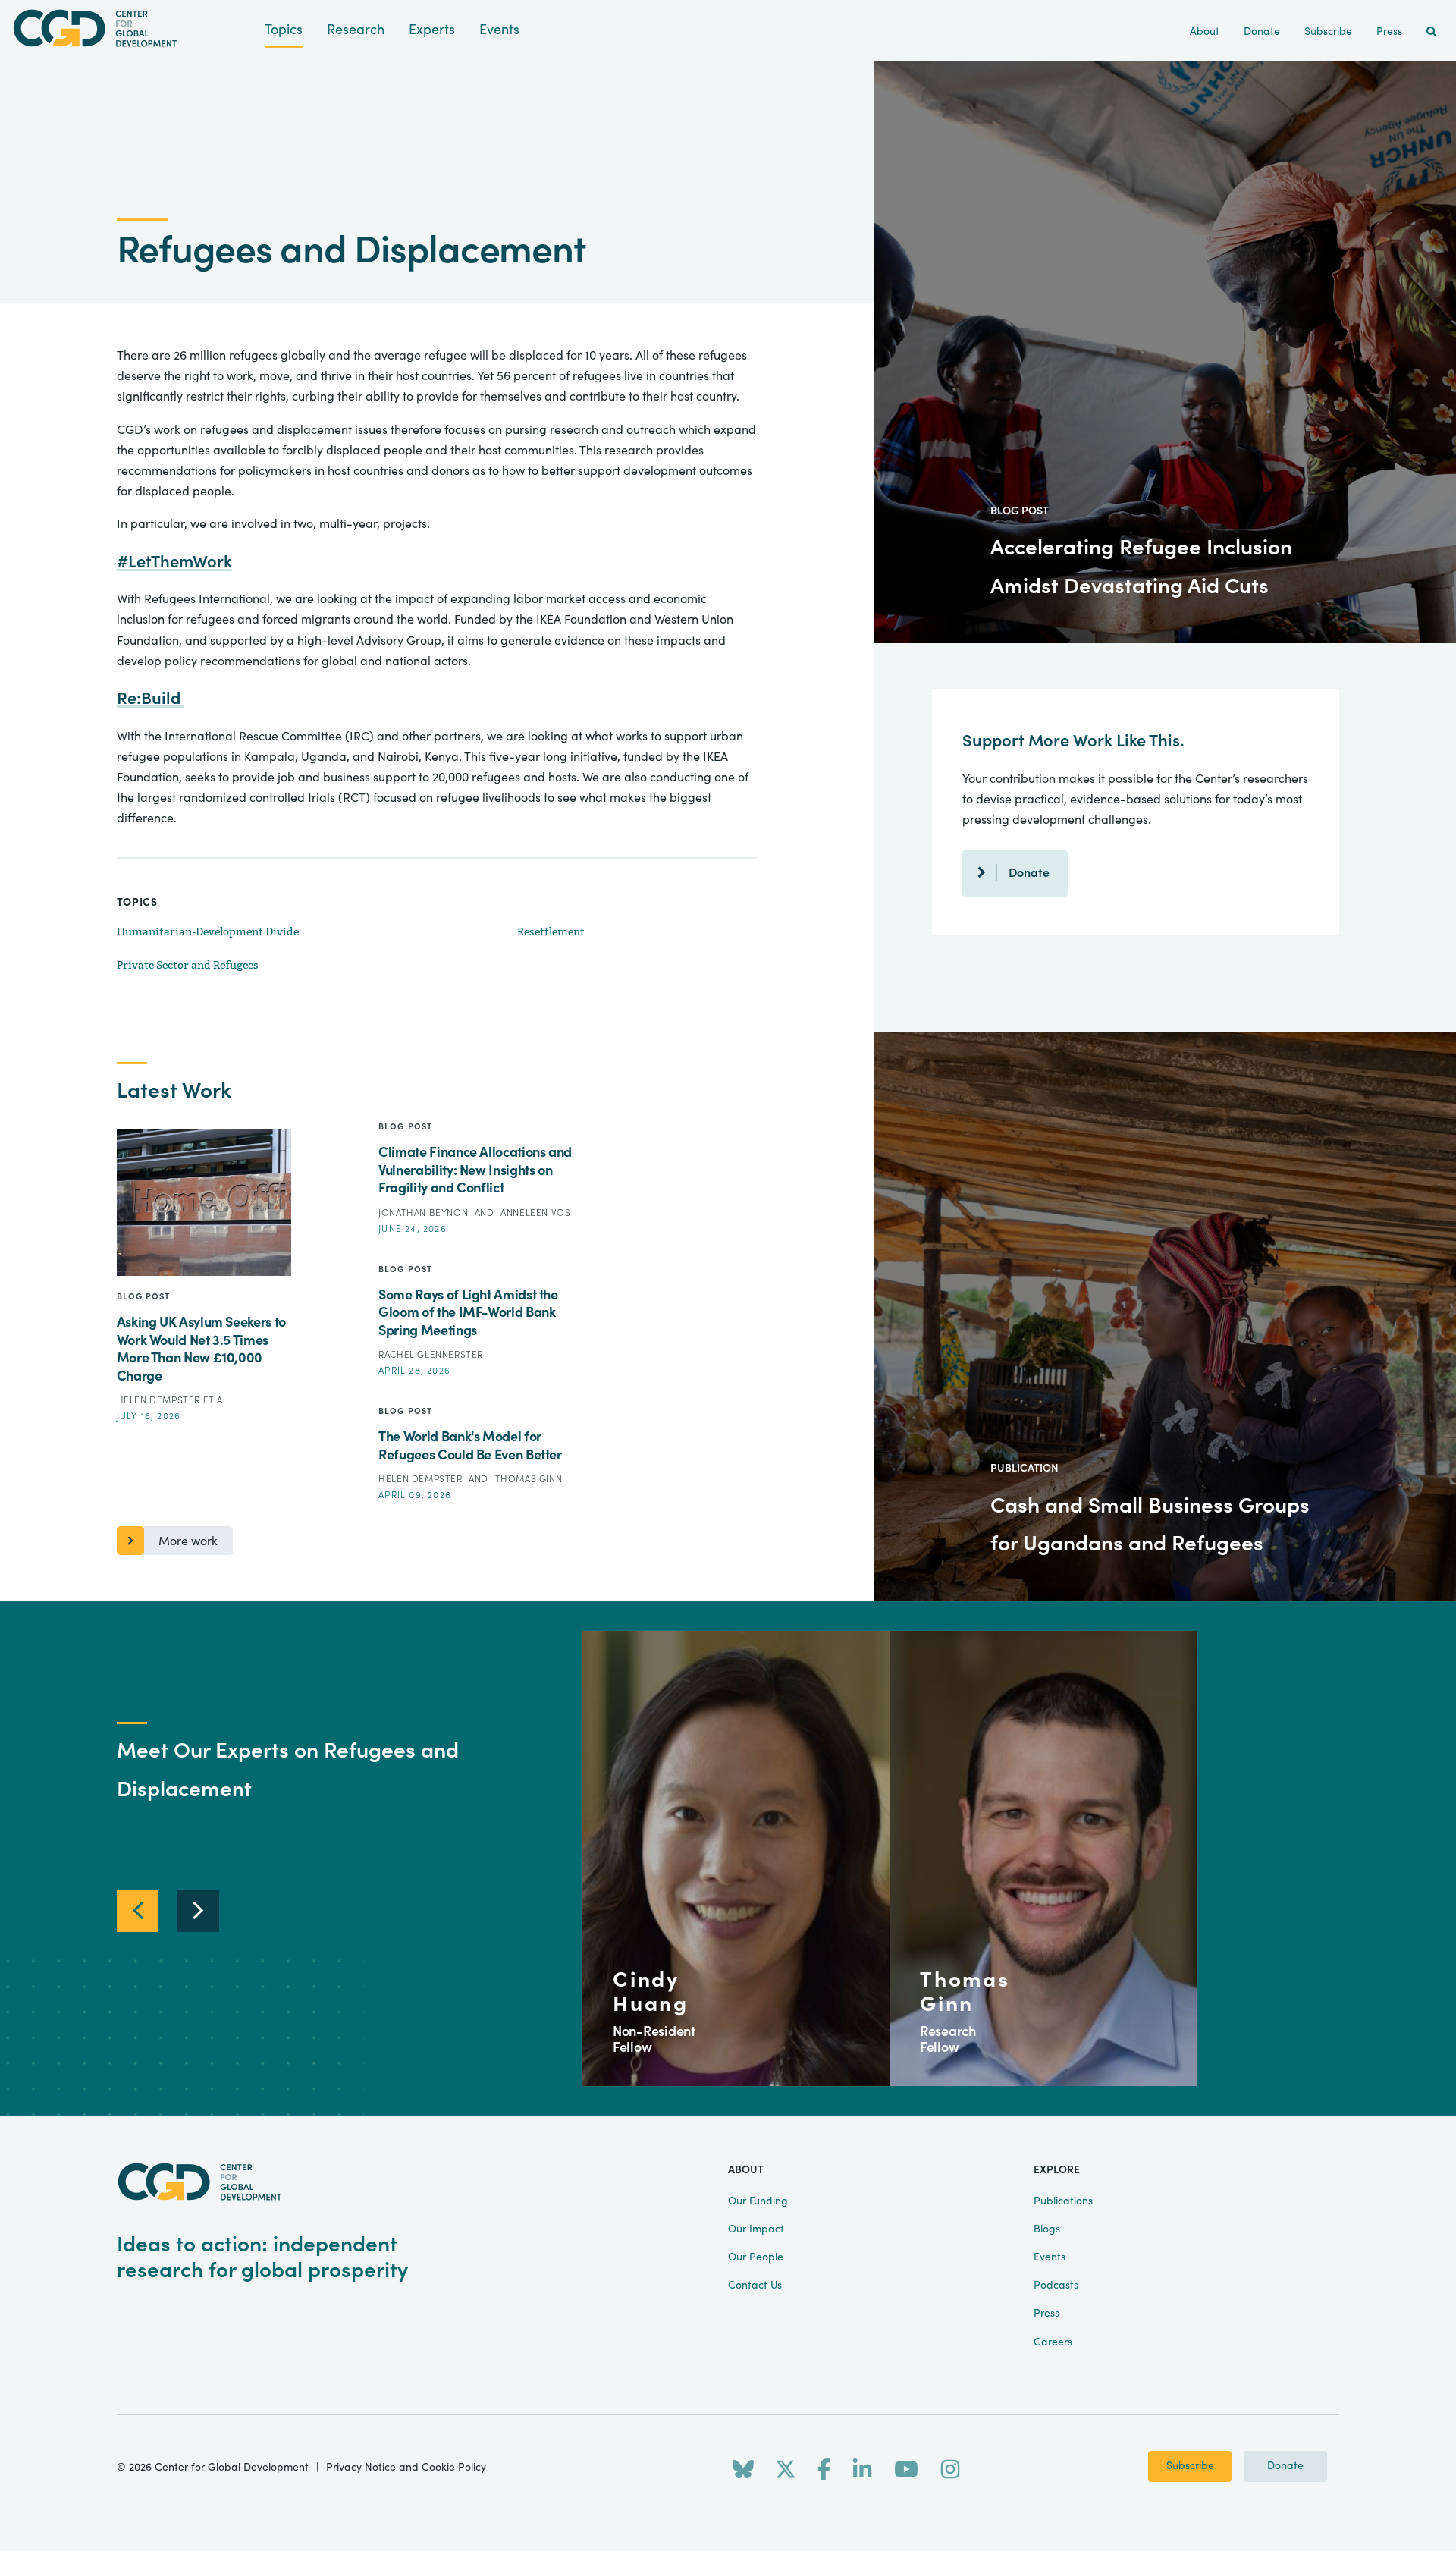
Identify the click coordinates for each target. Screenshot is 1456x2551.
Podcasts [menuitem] (1056, 2286)
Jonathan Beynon (425, 1213)
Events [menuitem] (1050, 2257)
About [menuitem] (1205, 32)
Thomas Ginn (529, 1479)
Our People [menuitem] (756, 2257)
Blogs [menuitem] (1047, 2229)
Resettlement (551, 932)
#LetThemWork (174, 562)
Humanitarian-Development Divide (208, 932)
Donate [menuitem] (1262, 32)
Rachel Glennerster (431, 1355)
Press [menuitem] (1389, 32)
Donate (1029, 873)
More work (188, 1541)
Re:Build (151, 699)
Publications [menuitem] (1063, 2201)
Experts (432, 30)
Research (356, 30)
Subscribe (1190, 2466)
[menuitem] (1431, 32)
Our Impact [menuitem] (756, 2229)
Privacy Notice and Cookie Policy (406, 2468)
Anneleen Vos (535, 1213)
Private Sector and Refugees (188, 965)
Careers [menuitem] (1053, 2342)
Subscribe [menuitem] (1328, 32)
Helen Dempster (160, 1400)
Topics (284, 30)
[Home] (132, 28)
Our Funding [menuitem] (758, 2201)
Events (499, 30)
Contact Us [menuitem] (755, 2286)
